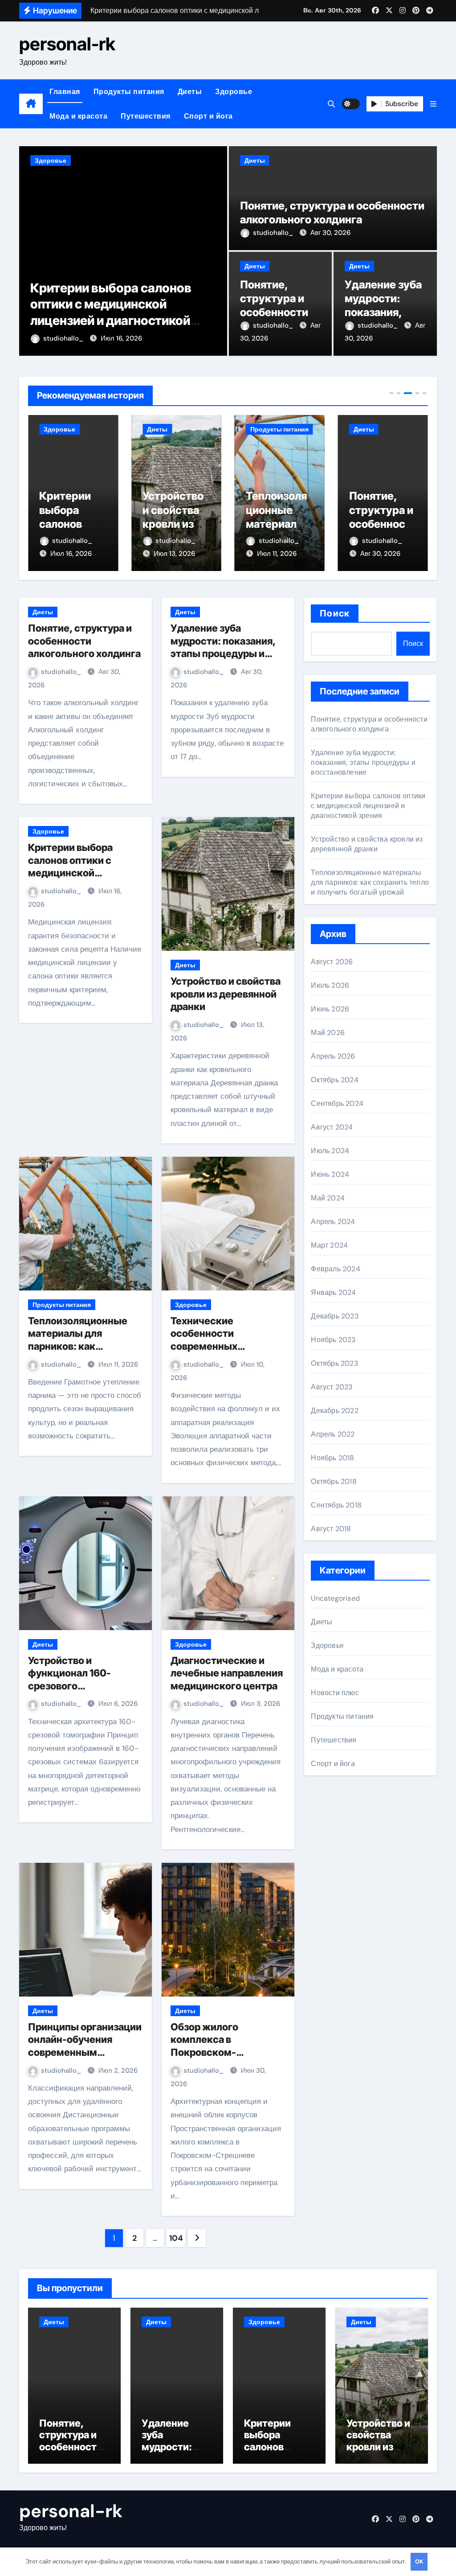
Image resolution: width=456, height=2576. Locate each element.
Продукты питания (129, 92)
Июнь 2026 (330, 1009)
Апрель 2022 (333, 1434)
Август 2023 (332, 1387)
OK (419, 2562)
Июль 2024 (330, 1151)
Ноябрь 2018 (332, 1458)
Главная (65, 92)
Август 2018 (331, 1529)
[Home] (31, 104)
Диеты (190, 92)
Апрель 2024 (333, 1222)
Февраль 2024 (335, 1269)
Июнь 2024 (330, 1174)
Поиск (335, 613)
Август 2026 (332, 962)
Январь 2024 (333, 1292)
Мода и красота (78, 116)
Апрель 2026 (333, 1056)
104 (176, 2238)
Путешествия (146, 116)
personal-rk (67, 44)
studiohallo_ (75, 338)
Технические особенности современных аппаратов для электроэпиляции (213, 1346)
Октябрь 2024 (334, 1080)
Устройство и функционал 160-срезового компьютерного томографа (69, 1686)
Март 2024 (329, 1245)
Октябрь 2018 (334, 1481)
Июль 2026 (330, 985)
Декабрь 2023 (334, 1316)
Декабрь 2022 (334, 1411)
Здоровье (234, 92)
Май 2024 (328, 1198)
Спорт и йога (208, 116)
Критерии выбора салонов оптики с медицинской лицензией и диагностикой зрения (79, 873)
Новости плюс (335, 1693)
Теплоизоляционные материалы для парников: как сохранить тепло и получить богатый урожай (370, 882)
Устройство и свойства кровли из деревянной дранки (71, 524)
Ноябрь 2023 (333, 1340)
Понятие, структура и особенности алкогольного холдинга (276, 312)
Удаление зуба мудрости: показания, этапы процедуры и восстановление (363, 762)
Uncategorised (335, 1598)
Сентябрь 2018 (336, 1505)
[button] (433, 104)
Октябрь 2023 (334, 1363)
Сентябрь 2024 (337, 1103)
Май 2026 (328, 1033)
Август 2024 (332, 1127)
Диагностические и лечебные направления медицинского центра (227, 1673)
